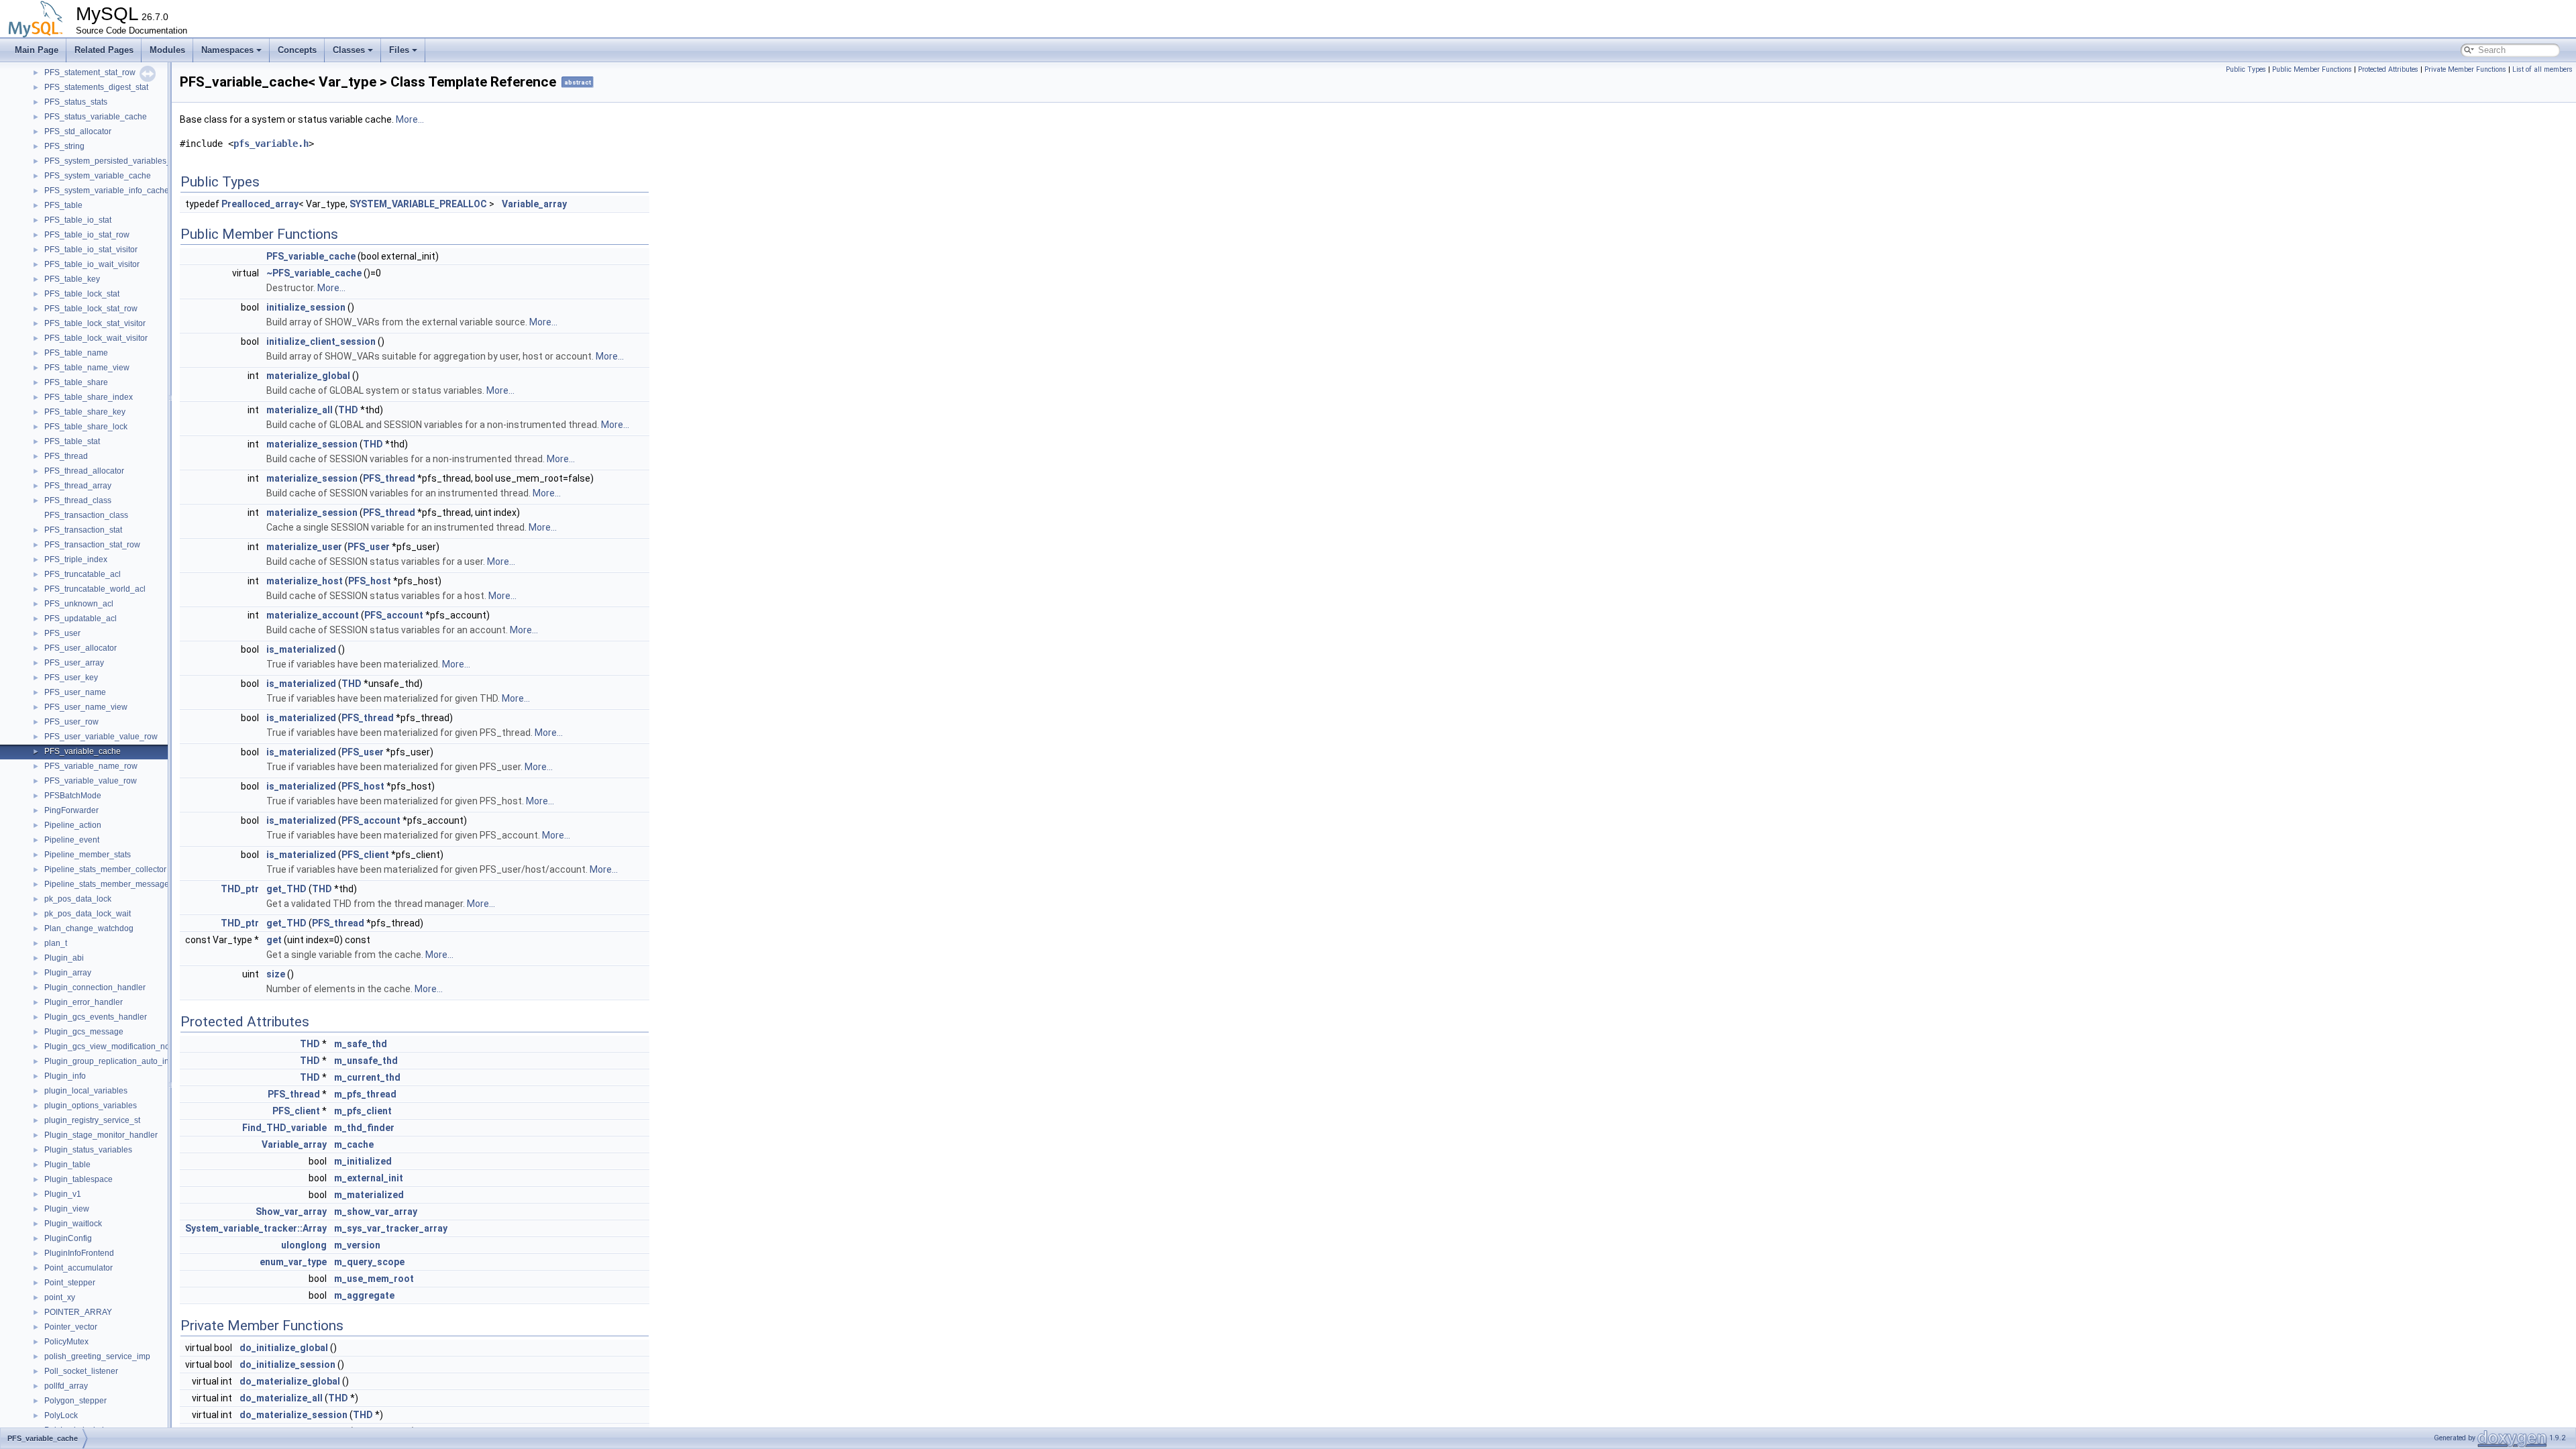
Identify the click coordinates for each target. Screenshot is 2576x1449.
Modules (167, 50)
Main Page (37, 50)
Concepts (297, 50)
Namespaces (227, 50)
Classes (349, 50)
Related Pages (104, 50)
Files (399, 50)
